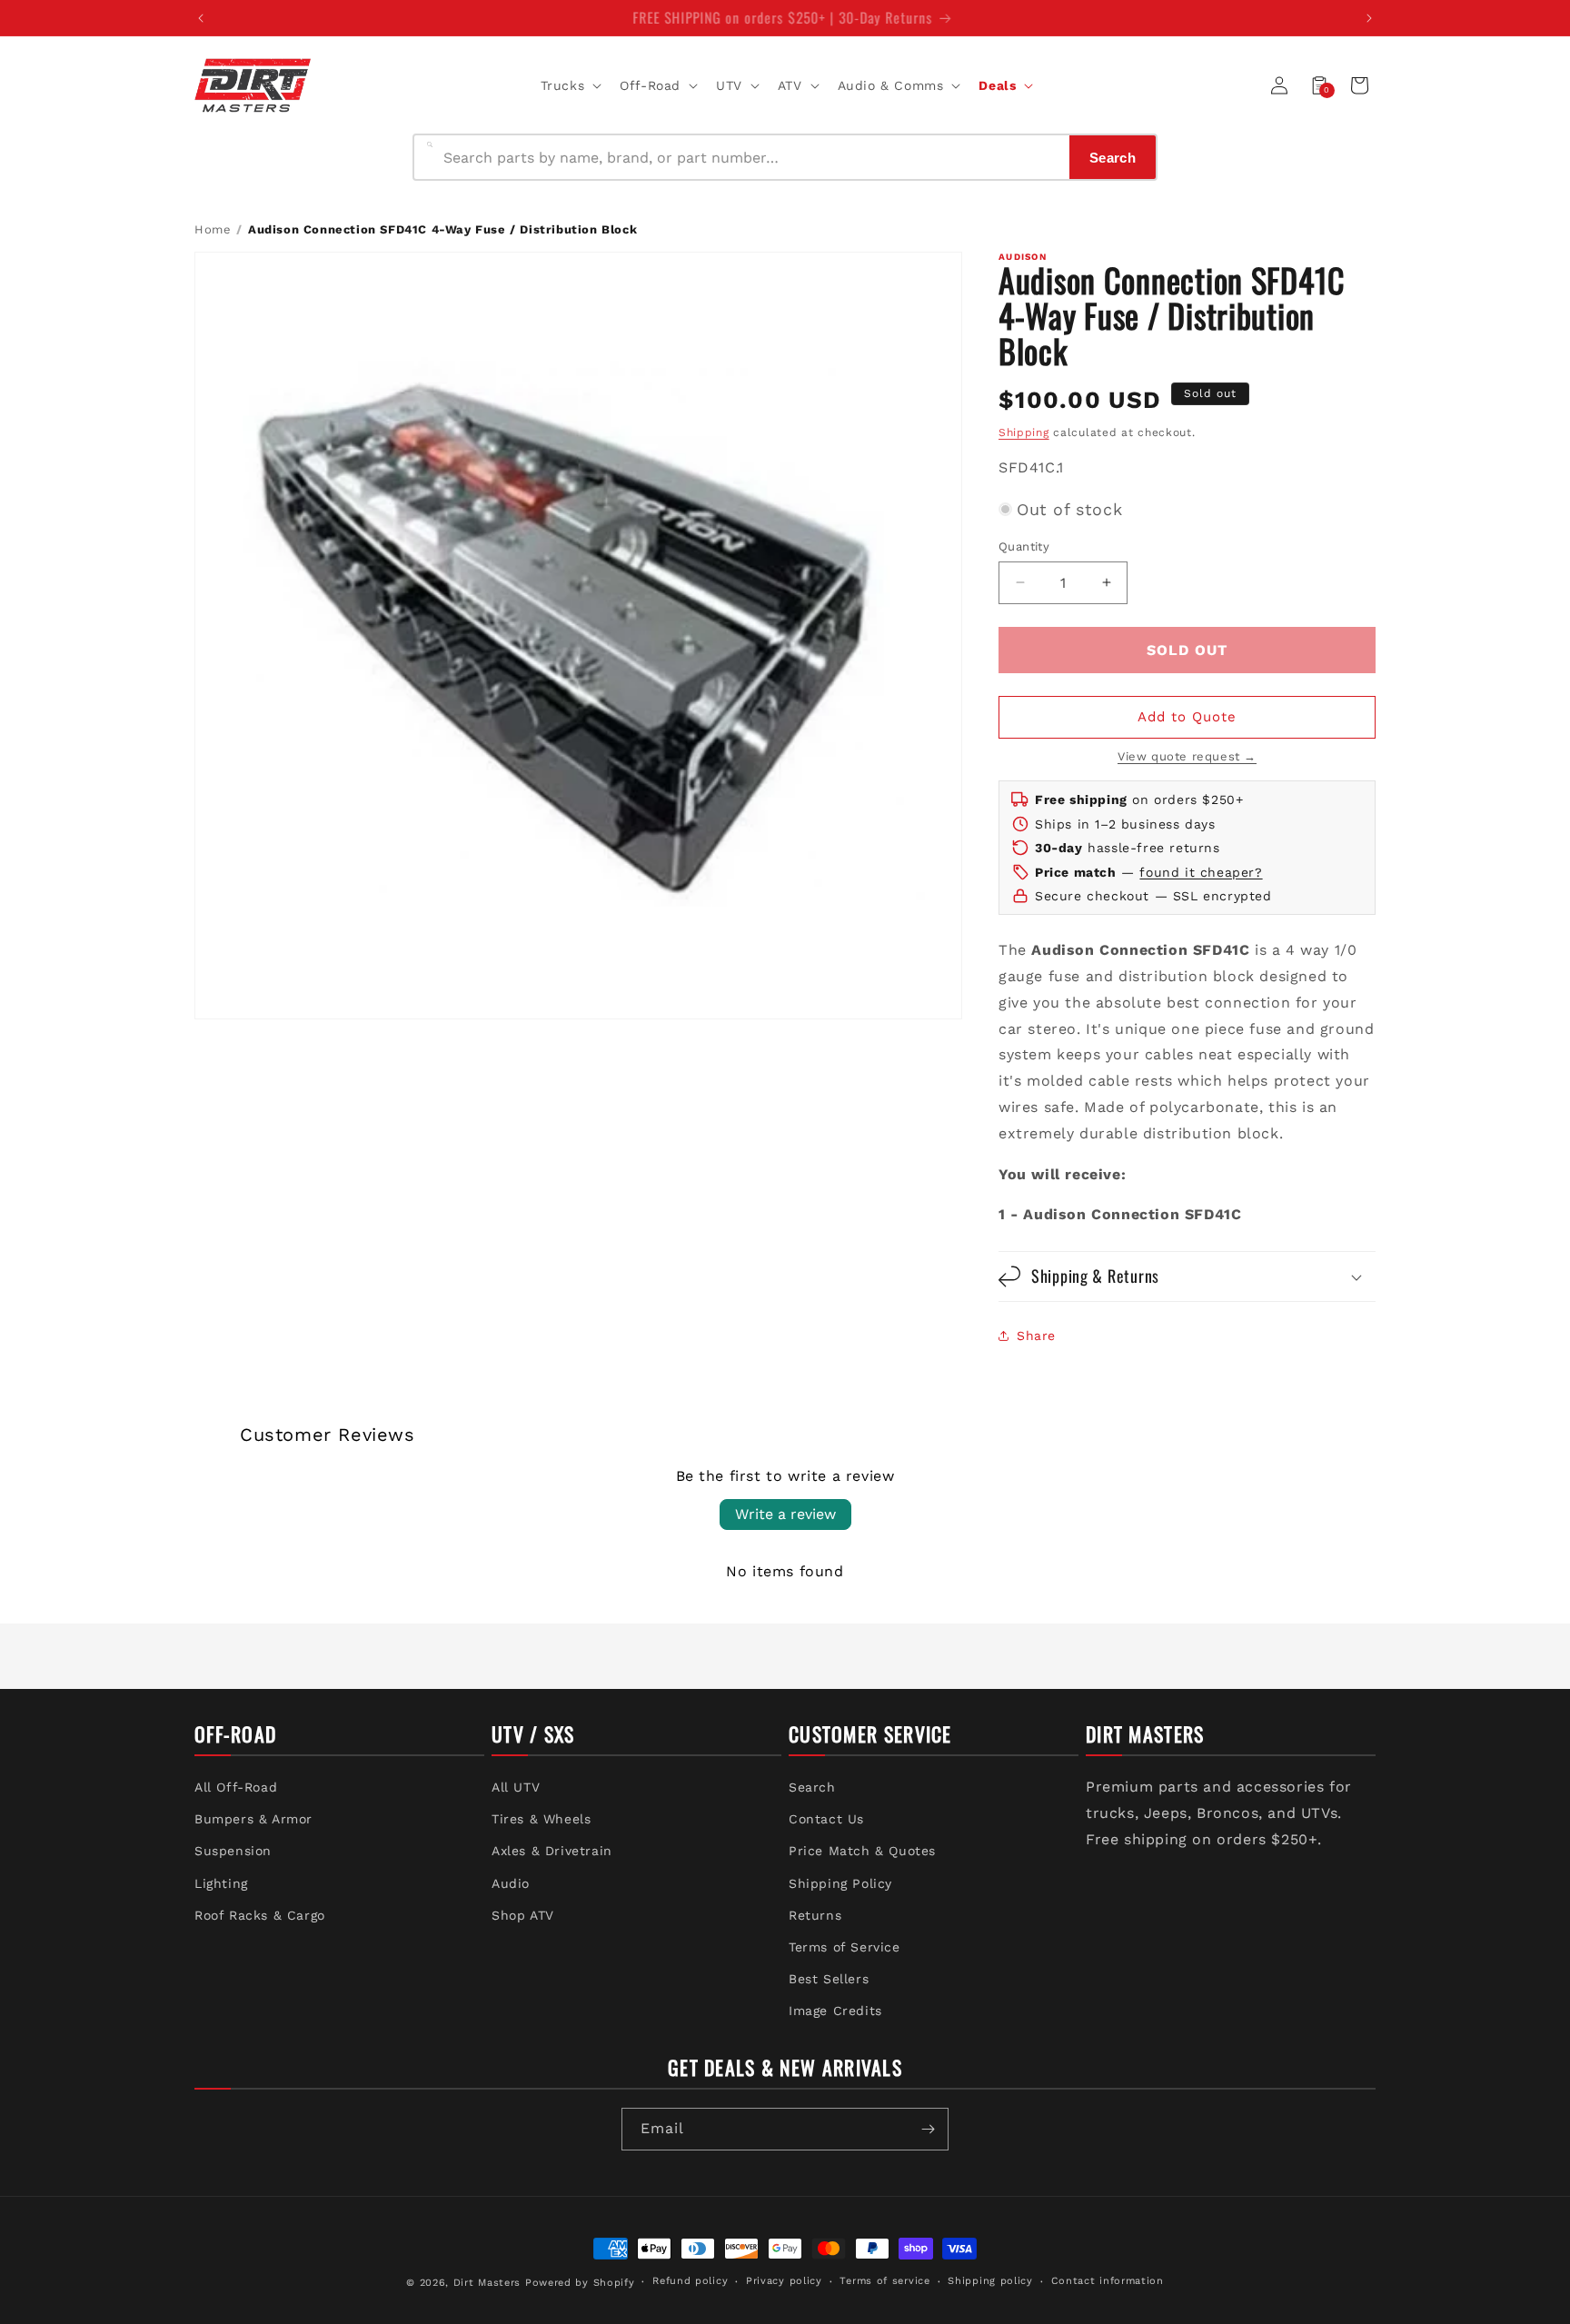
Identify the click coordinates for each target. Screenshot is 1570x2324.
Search (812, 1787)
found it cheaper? (1201, 872)
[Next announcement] (1369, 18)
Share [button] (1036, 1336)
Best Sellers (829, 1979)
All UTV (516, 1787)
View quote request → (1187, 756)
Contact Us (826, 1819)
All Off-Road (236, 1787)
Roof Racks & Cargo (260, 1915)
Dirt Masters (487, 2283)
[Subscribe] (928, 2129)
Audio (511, 1883)
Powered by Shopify (580, 2283)
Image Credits (835, 2011)
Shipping (1024, 432)
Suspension (233, 1851)
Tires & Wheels (541, 1819)
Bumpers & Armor (253, 1819)
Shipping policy (990, 2281)
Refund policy (690, 2281)
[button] (570, 85)
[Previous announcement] (201, 18)
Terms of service (884, 2281)
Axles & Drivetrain (552, 1851)
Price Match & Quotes (862, 1851)
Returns (815, 1915)
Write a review (785, 1514)
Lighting (221, 1883)
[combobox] (751, 157)
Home (213, 229)
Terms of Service (845, 1947)
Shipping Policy (840, 1883)
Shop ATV (523, 1915)
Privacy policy (784, 2281)
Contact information (1108, 2281)
